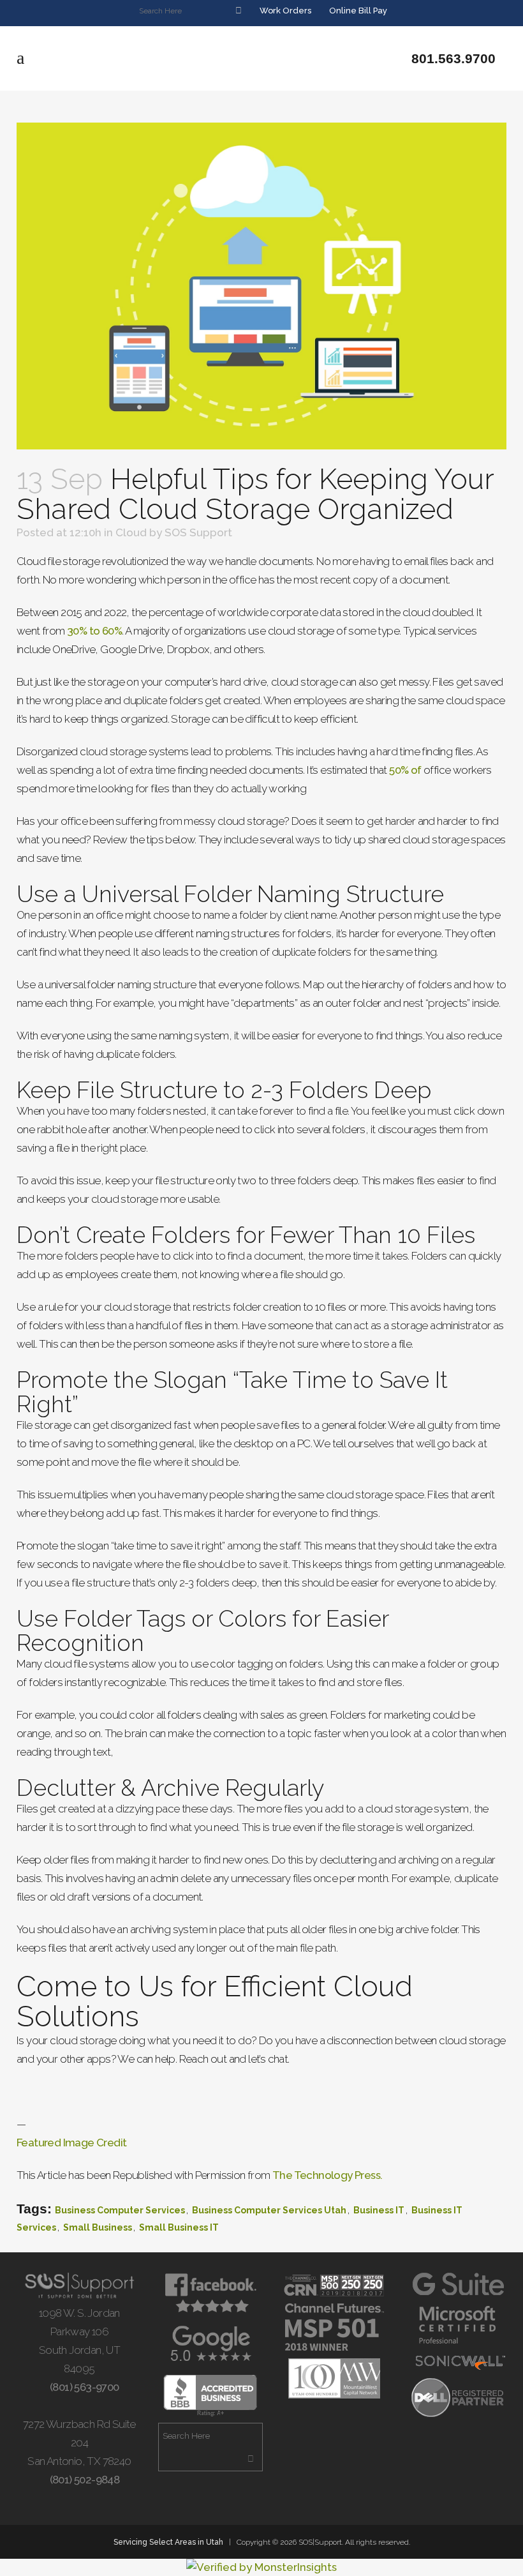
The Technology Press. (327, 2175)
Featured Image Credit (71, 2143)
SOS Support (198, 532)
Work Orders (284, 11)
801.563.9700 (452, 58)
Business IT (379, 2210)
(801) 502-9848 (83, 2480)
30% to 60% (94, 631)
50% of (405, 770)
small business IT (179, 2227)
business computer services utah (269, 2210)
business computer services (120, 2210)
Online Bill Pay (357, 11)
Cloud (131, 532)
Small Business (98, 2227)
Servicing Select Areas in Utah (168, 2542)
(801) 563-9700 (83, 2387)
